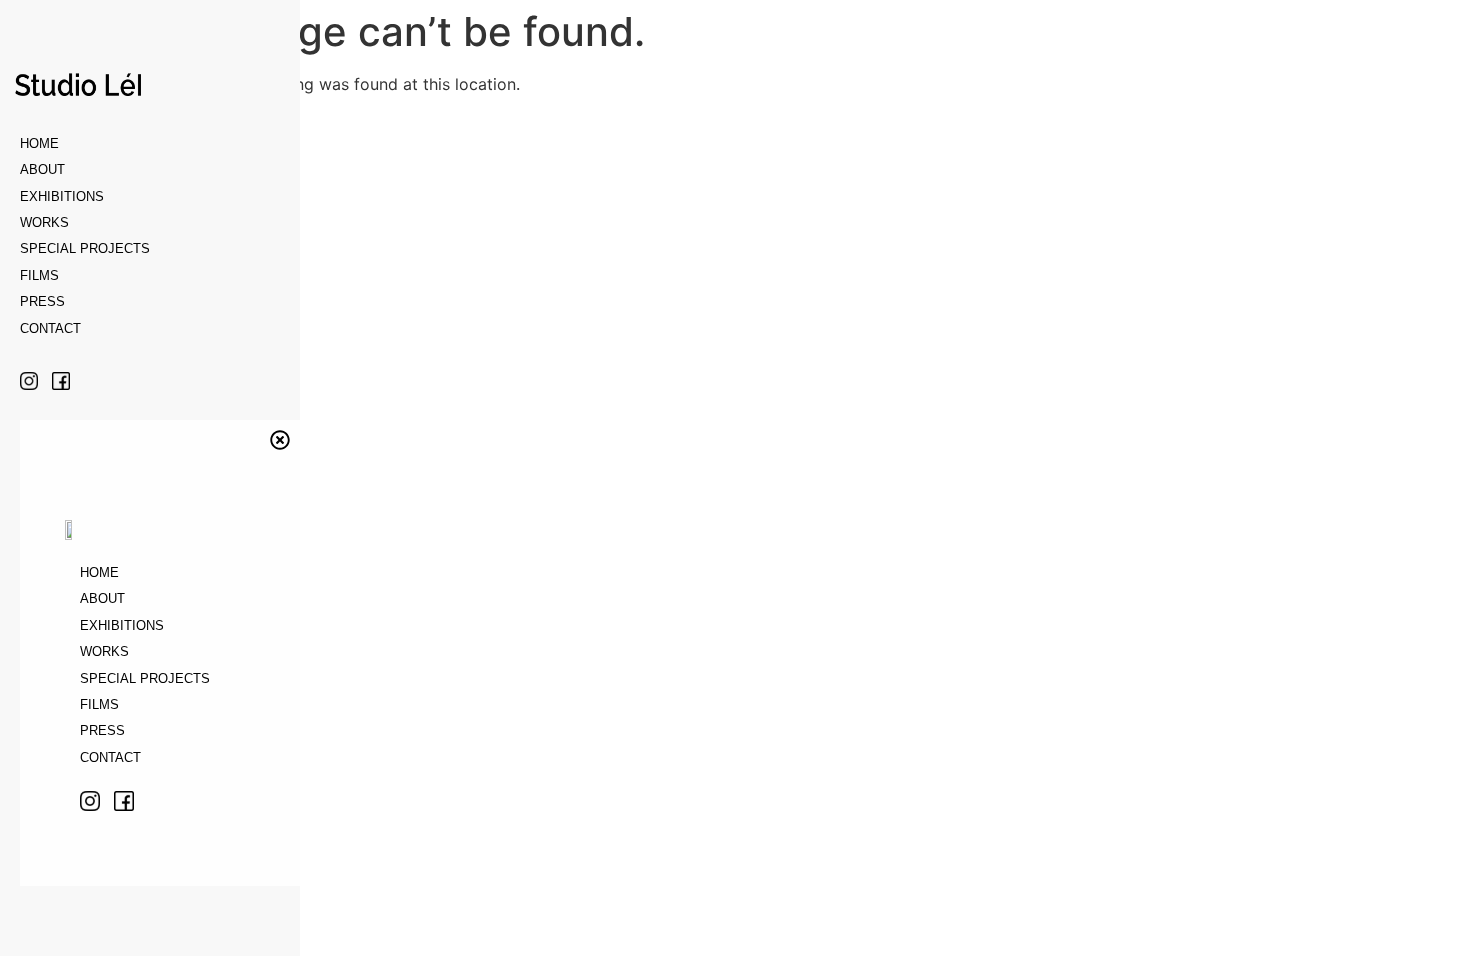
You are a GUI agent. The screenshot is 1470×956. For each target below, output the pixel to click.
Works (44, 222)
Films (39, 275)
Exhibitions (62, 196)
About (42, 169)
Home (39, 143)
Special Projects (85, 248)
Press (42, 301)
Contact (50, 328)
